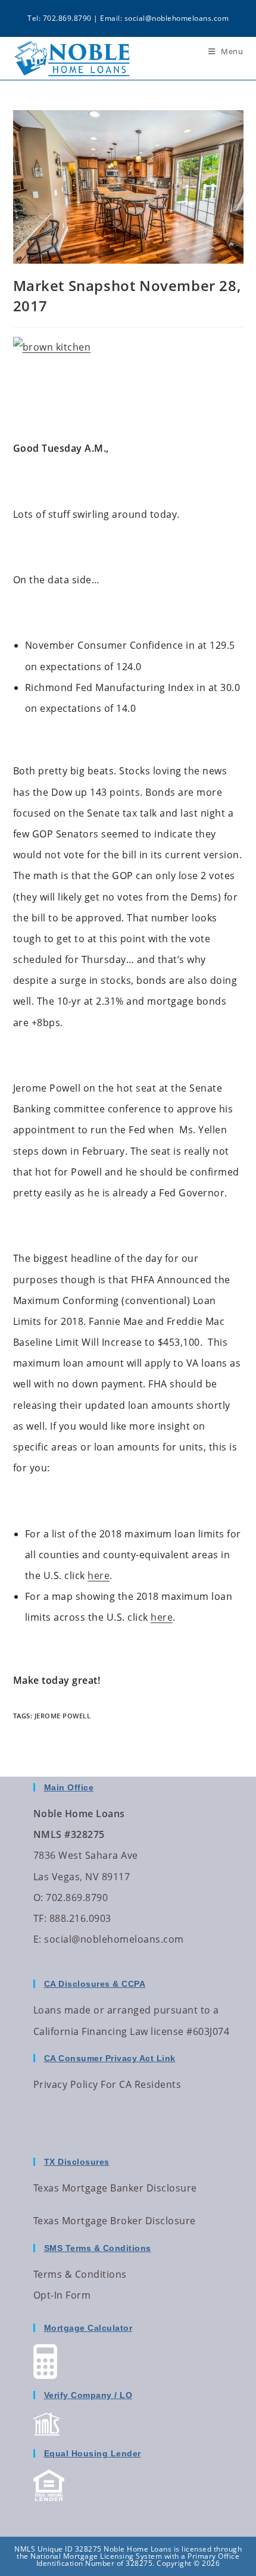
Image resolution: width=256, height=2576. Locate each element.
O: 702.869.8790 (71, 1897)
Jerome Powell (63, 1716)
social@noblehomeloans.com (177, 18)
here (99, 1575)
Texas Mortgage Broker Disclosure (115, 2221)
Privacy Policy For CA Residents (107, 2084)
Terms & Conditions (80, 2274)
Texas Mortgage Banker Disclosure (115, 2188)
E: (38, 1939)
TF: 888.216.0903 (72, 1918)
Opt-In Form (62, 2295)
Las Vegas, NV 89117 (82, 1877)
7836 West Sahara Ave (86, 1855)
